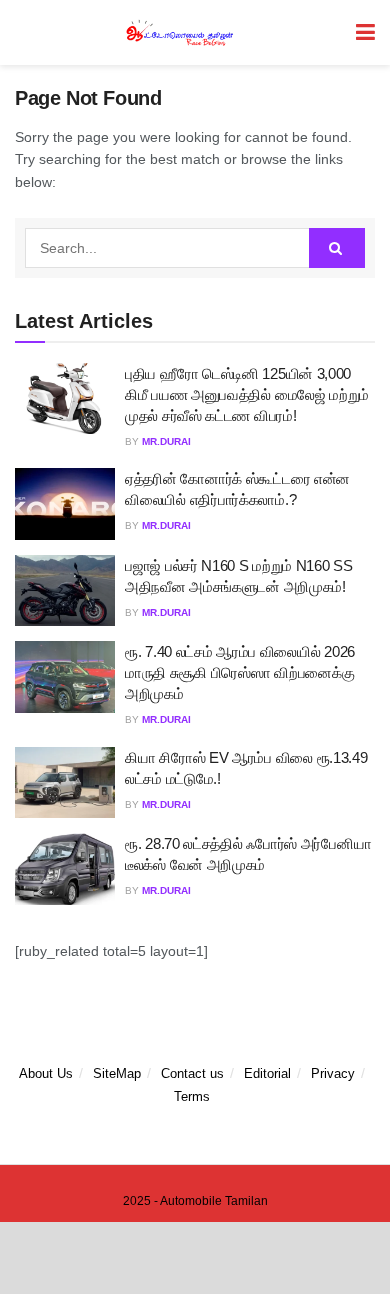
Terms (192, 1096)
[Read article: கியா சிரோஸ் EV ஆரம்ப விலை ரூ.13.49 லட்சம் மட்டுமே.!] (65, 783)
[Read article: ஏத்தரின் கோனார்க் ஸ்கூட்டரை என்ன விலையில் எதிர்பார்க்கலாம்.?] (65, 504)
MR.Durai (166, 441)
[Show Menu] (365, 32)
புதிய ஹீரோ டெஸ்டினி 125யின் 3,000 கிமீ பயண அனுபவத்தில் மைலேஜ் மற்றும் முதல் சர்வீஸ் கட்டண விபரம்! (247, 394)
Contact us (192, 1073)
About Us (46, 1073)
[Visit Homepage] (181, 32)
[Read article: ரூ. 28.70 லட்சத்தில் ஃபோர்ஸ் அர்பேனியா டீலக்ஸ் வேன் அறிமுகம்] (65, 869)
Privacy (333, 1073)
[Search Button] (337, 248)
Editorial (267, 1073)
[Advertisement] (195, 1257)
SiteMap (117, 1073)
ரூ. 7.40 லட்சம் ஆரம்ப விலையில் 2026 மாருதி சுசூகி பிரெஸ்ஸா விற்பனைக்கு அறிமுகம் (240, 672)
